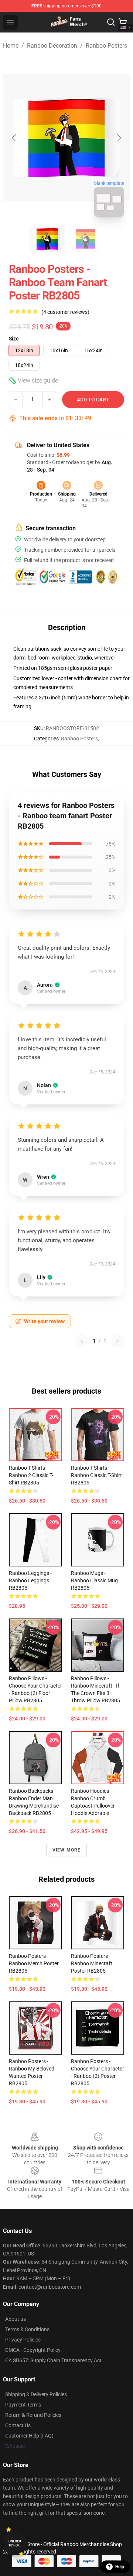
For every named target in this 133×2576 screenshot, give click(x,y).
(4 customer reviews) (65, 312)
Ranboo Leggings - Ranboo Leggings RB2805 (30, 1580)
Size (14, 339)
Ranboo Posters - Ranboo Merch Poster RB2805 (34, 1963)
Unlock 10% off (15, 2543)
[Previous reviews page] (82, 1341)
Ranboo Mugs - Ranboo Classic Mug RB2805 (94, 1580)
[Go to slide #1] (47, 239)
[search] (111, 22)
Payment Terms (23, 2405)
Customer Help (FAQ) (29, 2436)
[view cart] (123, 22)
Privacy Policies (23, 2340)
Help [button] (120, 2567)
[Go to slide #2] (86, 239)
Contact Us (18, 2425)
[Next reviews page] (117, 1341)
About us (16, 2319)
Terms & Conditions (27, 2329)
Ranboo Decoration (52, 46)
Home (11, 46)
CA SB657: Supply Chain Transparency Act (53, 2360)
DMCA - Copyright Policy (33, 2350)
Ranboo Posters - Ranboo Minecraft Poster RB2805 (92, 1963)
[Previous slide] (14, 138)
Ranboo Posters (106, 46)
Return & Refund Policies (33, 2415)
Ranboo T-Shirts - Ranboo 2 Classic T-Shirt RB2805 (31, 1475)
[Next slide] (119, 138)
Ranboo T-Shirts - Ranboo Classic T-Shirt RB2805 (96, 1475)
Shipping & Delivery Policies (36, 2394)
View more (67, 1850)
